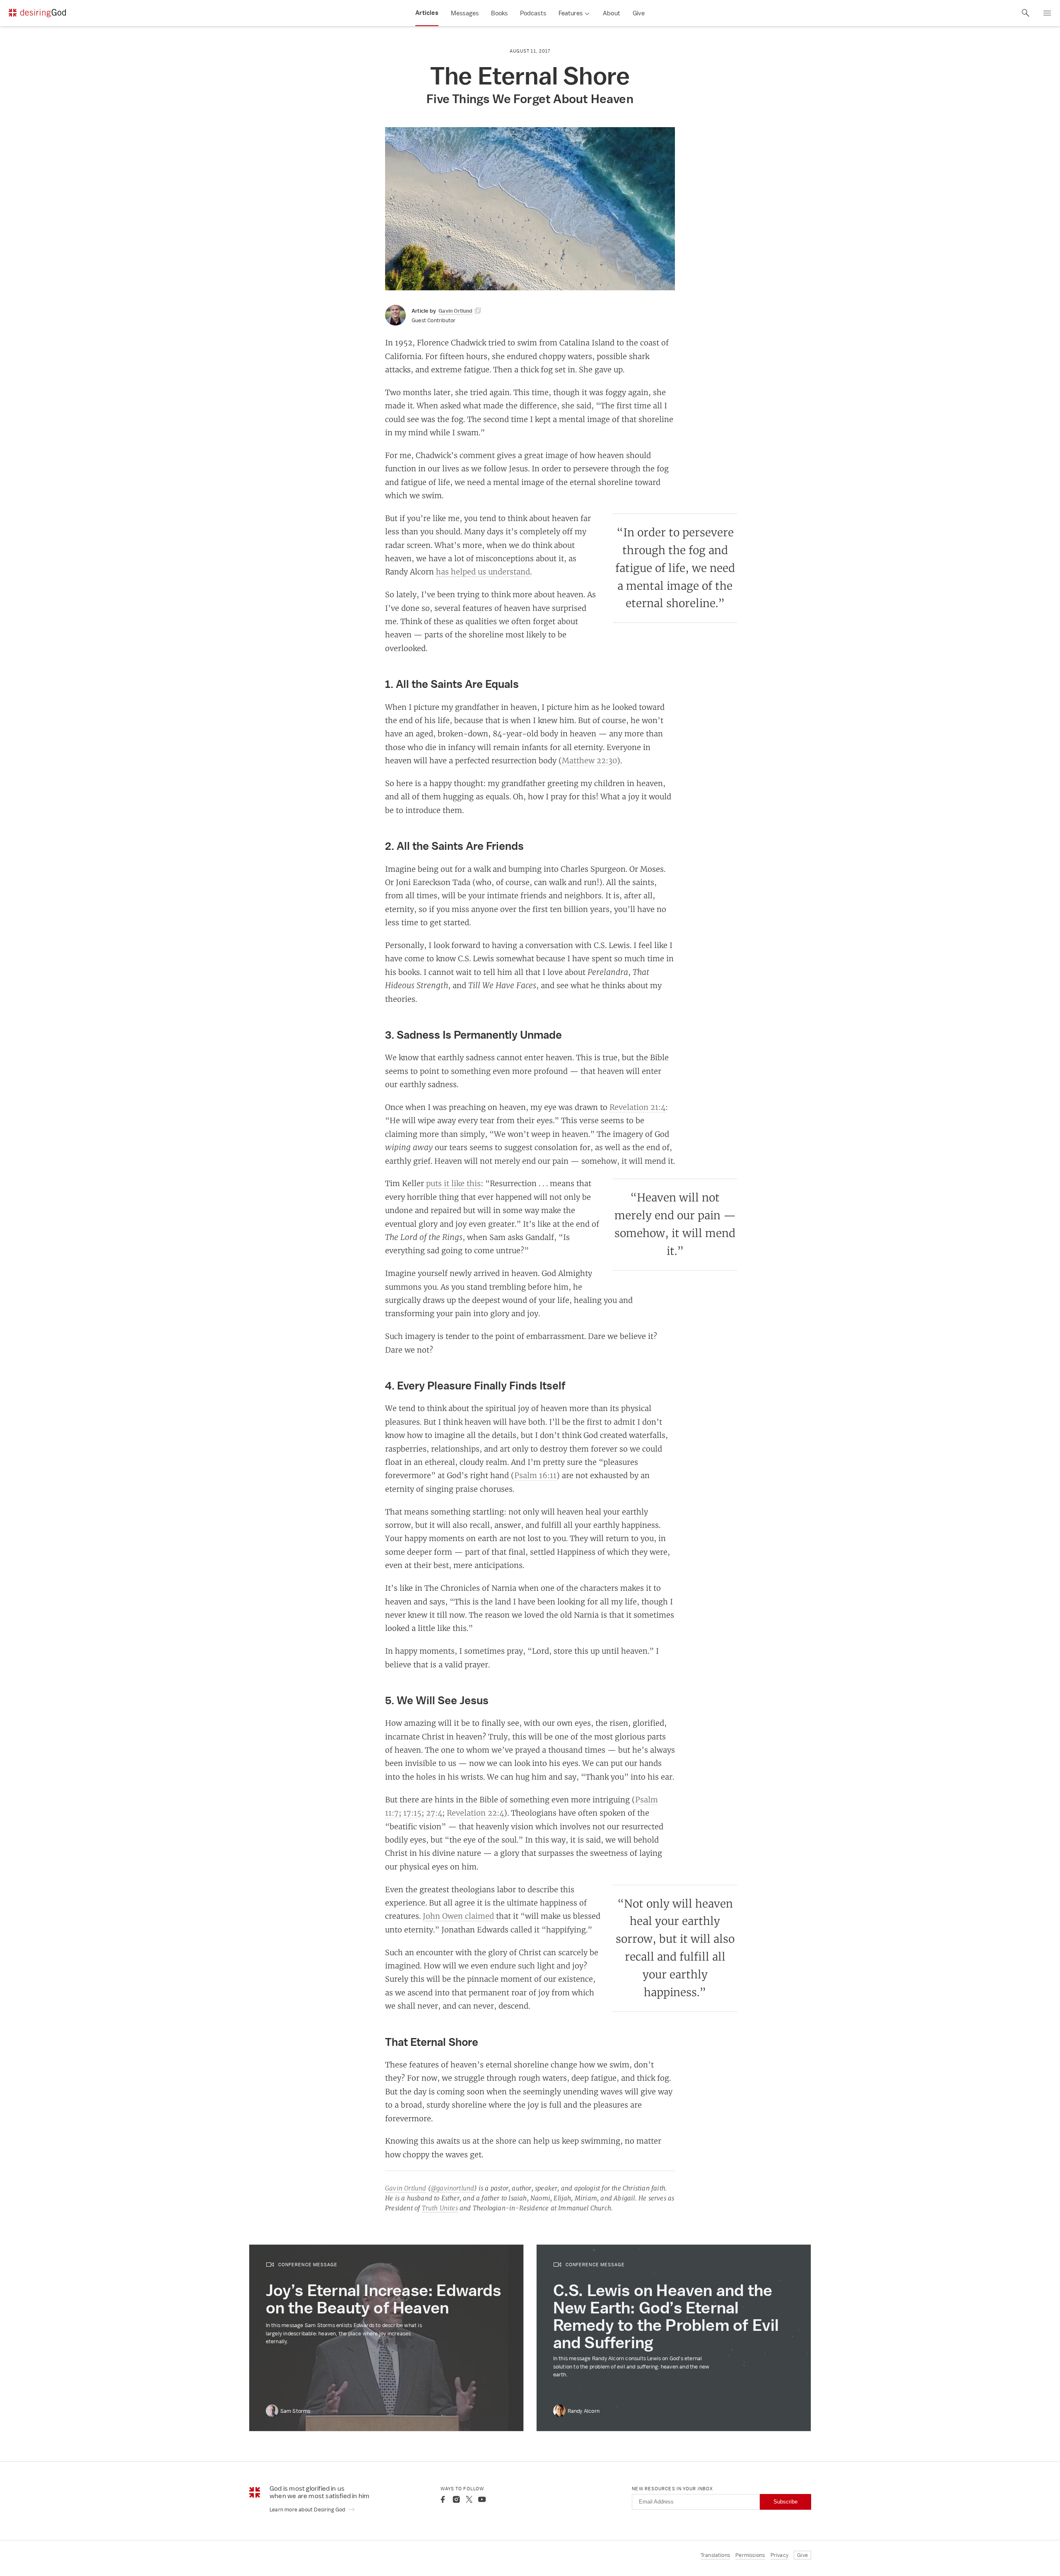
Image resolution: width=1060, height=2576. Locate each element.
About (612, 13)
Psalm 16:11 (535, 1475)
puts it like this (453, 1183)
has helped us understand (483, 572)
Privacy (779, 2555)
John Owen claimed (458, 1916)
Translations (715, 2555)
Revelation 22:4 (475, 1813)
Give (639, 13)
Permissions (750, 2555)
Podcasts (533, 13)
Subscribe (785, 2502)
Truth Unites (440, 2208)
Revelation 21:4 (637, 1107)
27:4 (434, 1813)
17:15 (412, 1813)
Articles (427, 13)
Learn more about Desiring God (308, 2510)
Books (499, 13)
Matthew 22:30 (589, 760)
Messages (465, 13)
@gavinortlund (453, 2188)
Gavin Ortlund (406, 2188)
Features (571, 13)
